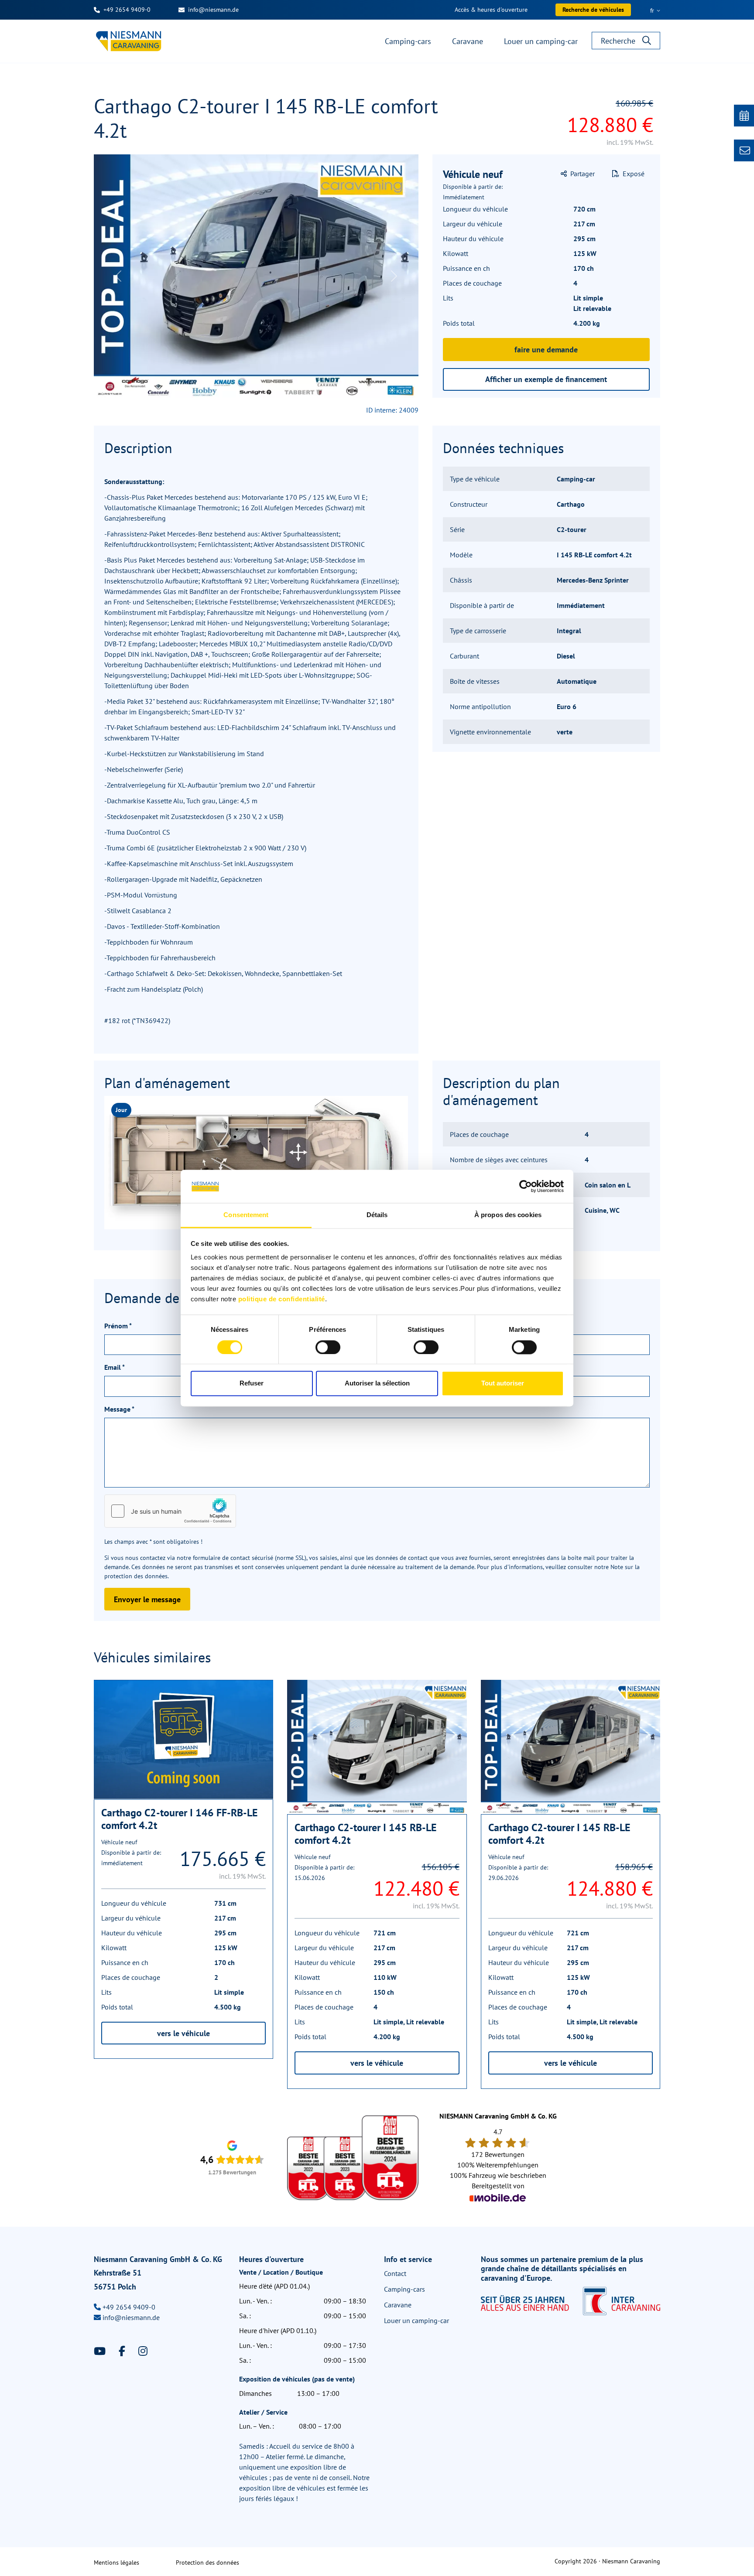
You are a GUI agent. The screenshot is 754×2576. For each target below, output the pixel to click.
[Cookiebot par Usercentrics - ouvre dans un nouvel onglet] (526, 1186)
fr (653, 10)
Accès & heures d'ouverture (491, 10)
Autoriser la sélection (377, 1384)
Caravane (398, 2305)
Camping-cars (404, 2289)
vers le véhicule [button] (183, 2033)
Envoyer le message (147, 1599)
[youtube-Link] (101, 2351)
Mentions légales (117, 2562)
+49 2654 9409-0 (127, 10)
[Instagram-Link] (143, 2351)
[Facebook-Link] (123, 2351)
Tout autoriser (503, 1384)
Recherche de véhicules (593, 10)
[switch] (328, 1347)
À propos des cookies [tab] (508, 1215)
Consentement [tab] (246, 1215)
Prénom (118, 1326)
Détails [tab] (377, 1215)
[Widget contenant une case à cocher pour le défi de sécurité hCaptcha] (170, 1511)
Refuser (252, 1384)
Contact (395, 2273)
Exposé (633, 174)
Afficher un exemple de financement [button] (546, 379)
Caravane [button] (468, 41)
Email (115, 1367)
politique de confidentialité (282, 1299)
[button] (578, 174)
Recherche (618, 41)
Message (119, 1409)
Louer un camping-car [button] (541, 41)
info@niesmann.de (213, 10)
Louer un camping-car (416, 2320)
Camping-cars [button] (408, 41)
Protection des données (207, 2562)
